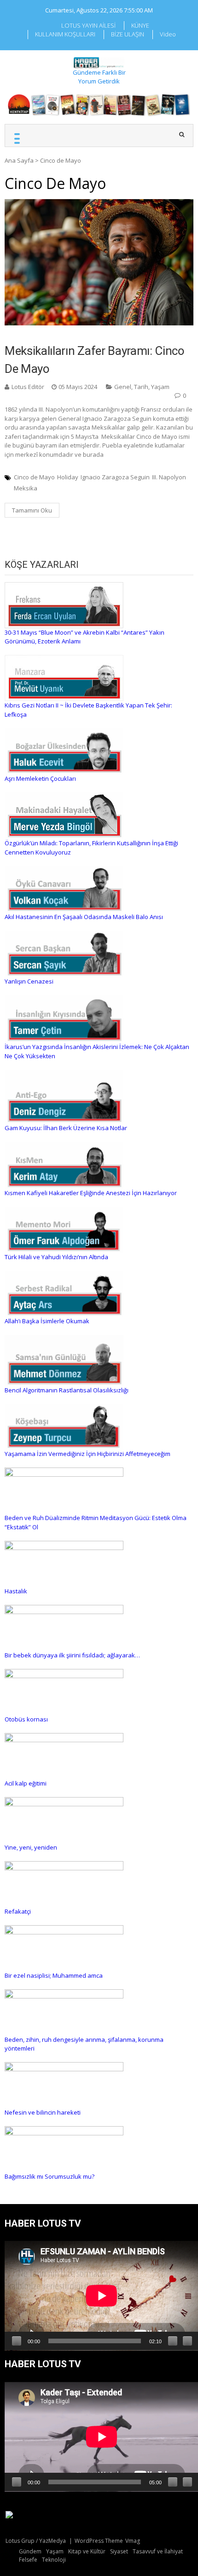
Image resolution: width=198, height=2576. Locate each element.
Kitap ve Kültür (87, 2551)
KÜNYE (140, 25)
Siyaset (119, 2551)
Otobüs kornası (26, 1719)
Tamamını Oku (32, 510)
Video (168, 34)
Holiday (68, 477)
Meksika (26, 488)
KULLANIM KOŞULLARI (65, 34)
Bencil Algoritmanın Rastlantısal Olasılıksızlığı (67, 1390)
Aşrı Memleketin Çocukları (40, 778)
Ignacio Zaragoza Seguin (115, 477)
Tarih (141, 387)
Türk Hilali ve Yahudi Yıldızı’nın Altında (56, 1257)
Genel (123, 387)
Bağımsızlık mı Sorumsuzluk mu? (49, 2176)
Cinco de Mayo (34, 477)
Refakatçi (18, 1911)
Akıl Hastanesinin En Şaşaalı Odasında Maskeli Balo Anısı (84, 917)
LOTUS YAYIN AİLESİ (88, 25)
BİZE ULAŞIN (128, 34)
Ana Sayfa (19, 160)
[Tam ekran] (187, 2341)
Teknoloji (54, 2560)
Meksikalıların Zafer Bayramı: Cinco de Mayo (95, 360)
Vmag (133, 2541)
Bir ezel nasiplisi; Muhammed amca (54, 1975)
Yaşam (160, 387)
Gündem (30, 2551)
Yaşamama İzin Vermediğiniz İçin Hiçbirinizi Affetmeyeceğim (87, 1454)
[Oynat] (17, 2341)
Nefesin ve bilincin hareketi (43, 2112)
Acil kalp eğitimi (26, 1783)
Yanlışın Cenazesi (29, 981)
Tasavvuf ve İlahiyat (158, 2551)
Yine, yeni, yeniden (31, 1847)
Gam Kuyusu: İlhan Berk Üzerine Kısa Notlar (66, 1128)
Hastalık (16, 1591)
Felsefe (28, 2560)
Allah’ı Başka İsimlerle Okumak (47, 1321)
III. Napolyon (169, 477)
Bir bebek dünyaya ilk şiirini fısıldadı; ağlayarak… (72, 1655)
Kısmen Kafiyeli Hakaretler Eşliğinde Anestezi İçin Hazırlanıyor (91, 1193)
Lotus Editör (28, 387)
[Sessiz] (173, 2341)
